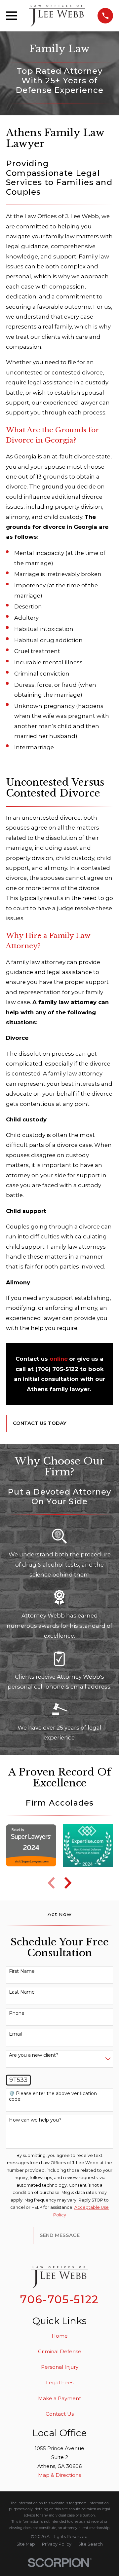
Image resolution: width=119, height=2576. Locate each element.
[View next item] (68, 1883)
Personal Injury (60, 2367)
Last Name (22, 1992)
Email (15, 2034)
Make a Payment (59, 2398)
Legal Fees (60, 2382)
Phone (17, 2013)
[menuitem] (26, 2544)
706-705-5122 (59, 2299)
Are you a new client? (34, 2055)
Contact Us (60, 2414)
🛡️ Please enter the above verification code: (53, 2096)
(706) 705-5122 (57, 1369)
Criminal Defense (60, 2351)
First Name (22, 1971)
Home (60, 2336)
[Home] (57, 16)
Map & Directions (59, 2475)
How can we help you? (35, 2120)
